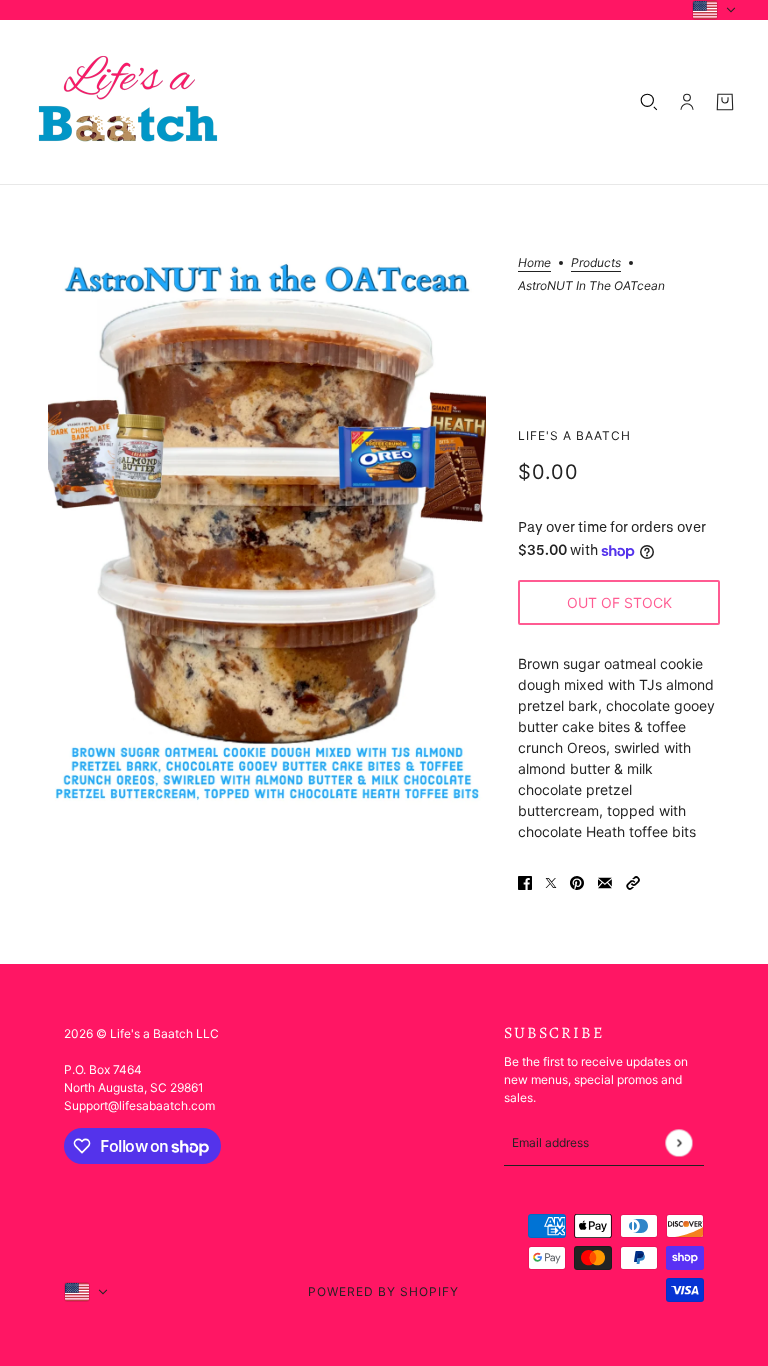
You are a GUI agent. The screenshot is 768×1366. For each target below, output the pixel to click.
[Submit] (678, 1142)
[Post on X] (551, 881)
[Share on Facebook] (525, 881)
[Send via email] (605, 881)
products (596, 263)
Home (534, 263)
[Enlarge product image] (267, 531)
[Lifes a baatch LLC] (128, 102)
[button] (633, 881)
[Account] (687, 102)
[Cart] (725, 102)
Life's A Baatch (574, 435)
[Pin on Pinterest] (577, 881)
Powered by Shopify (383, 1291)
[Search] (649, 102)
